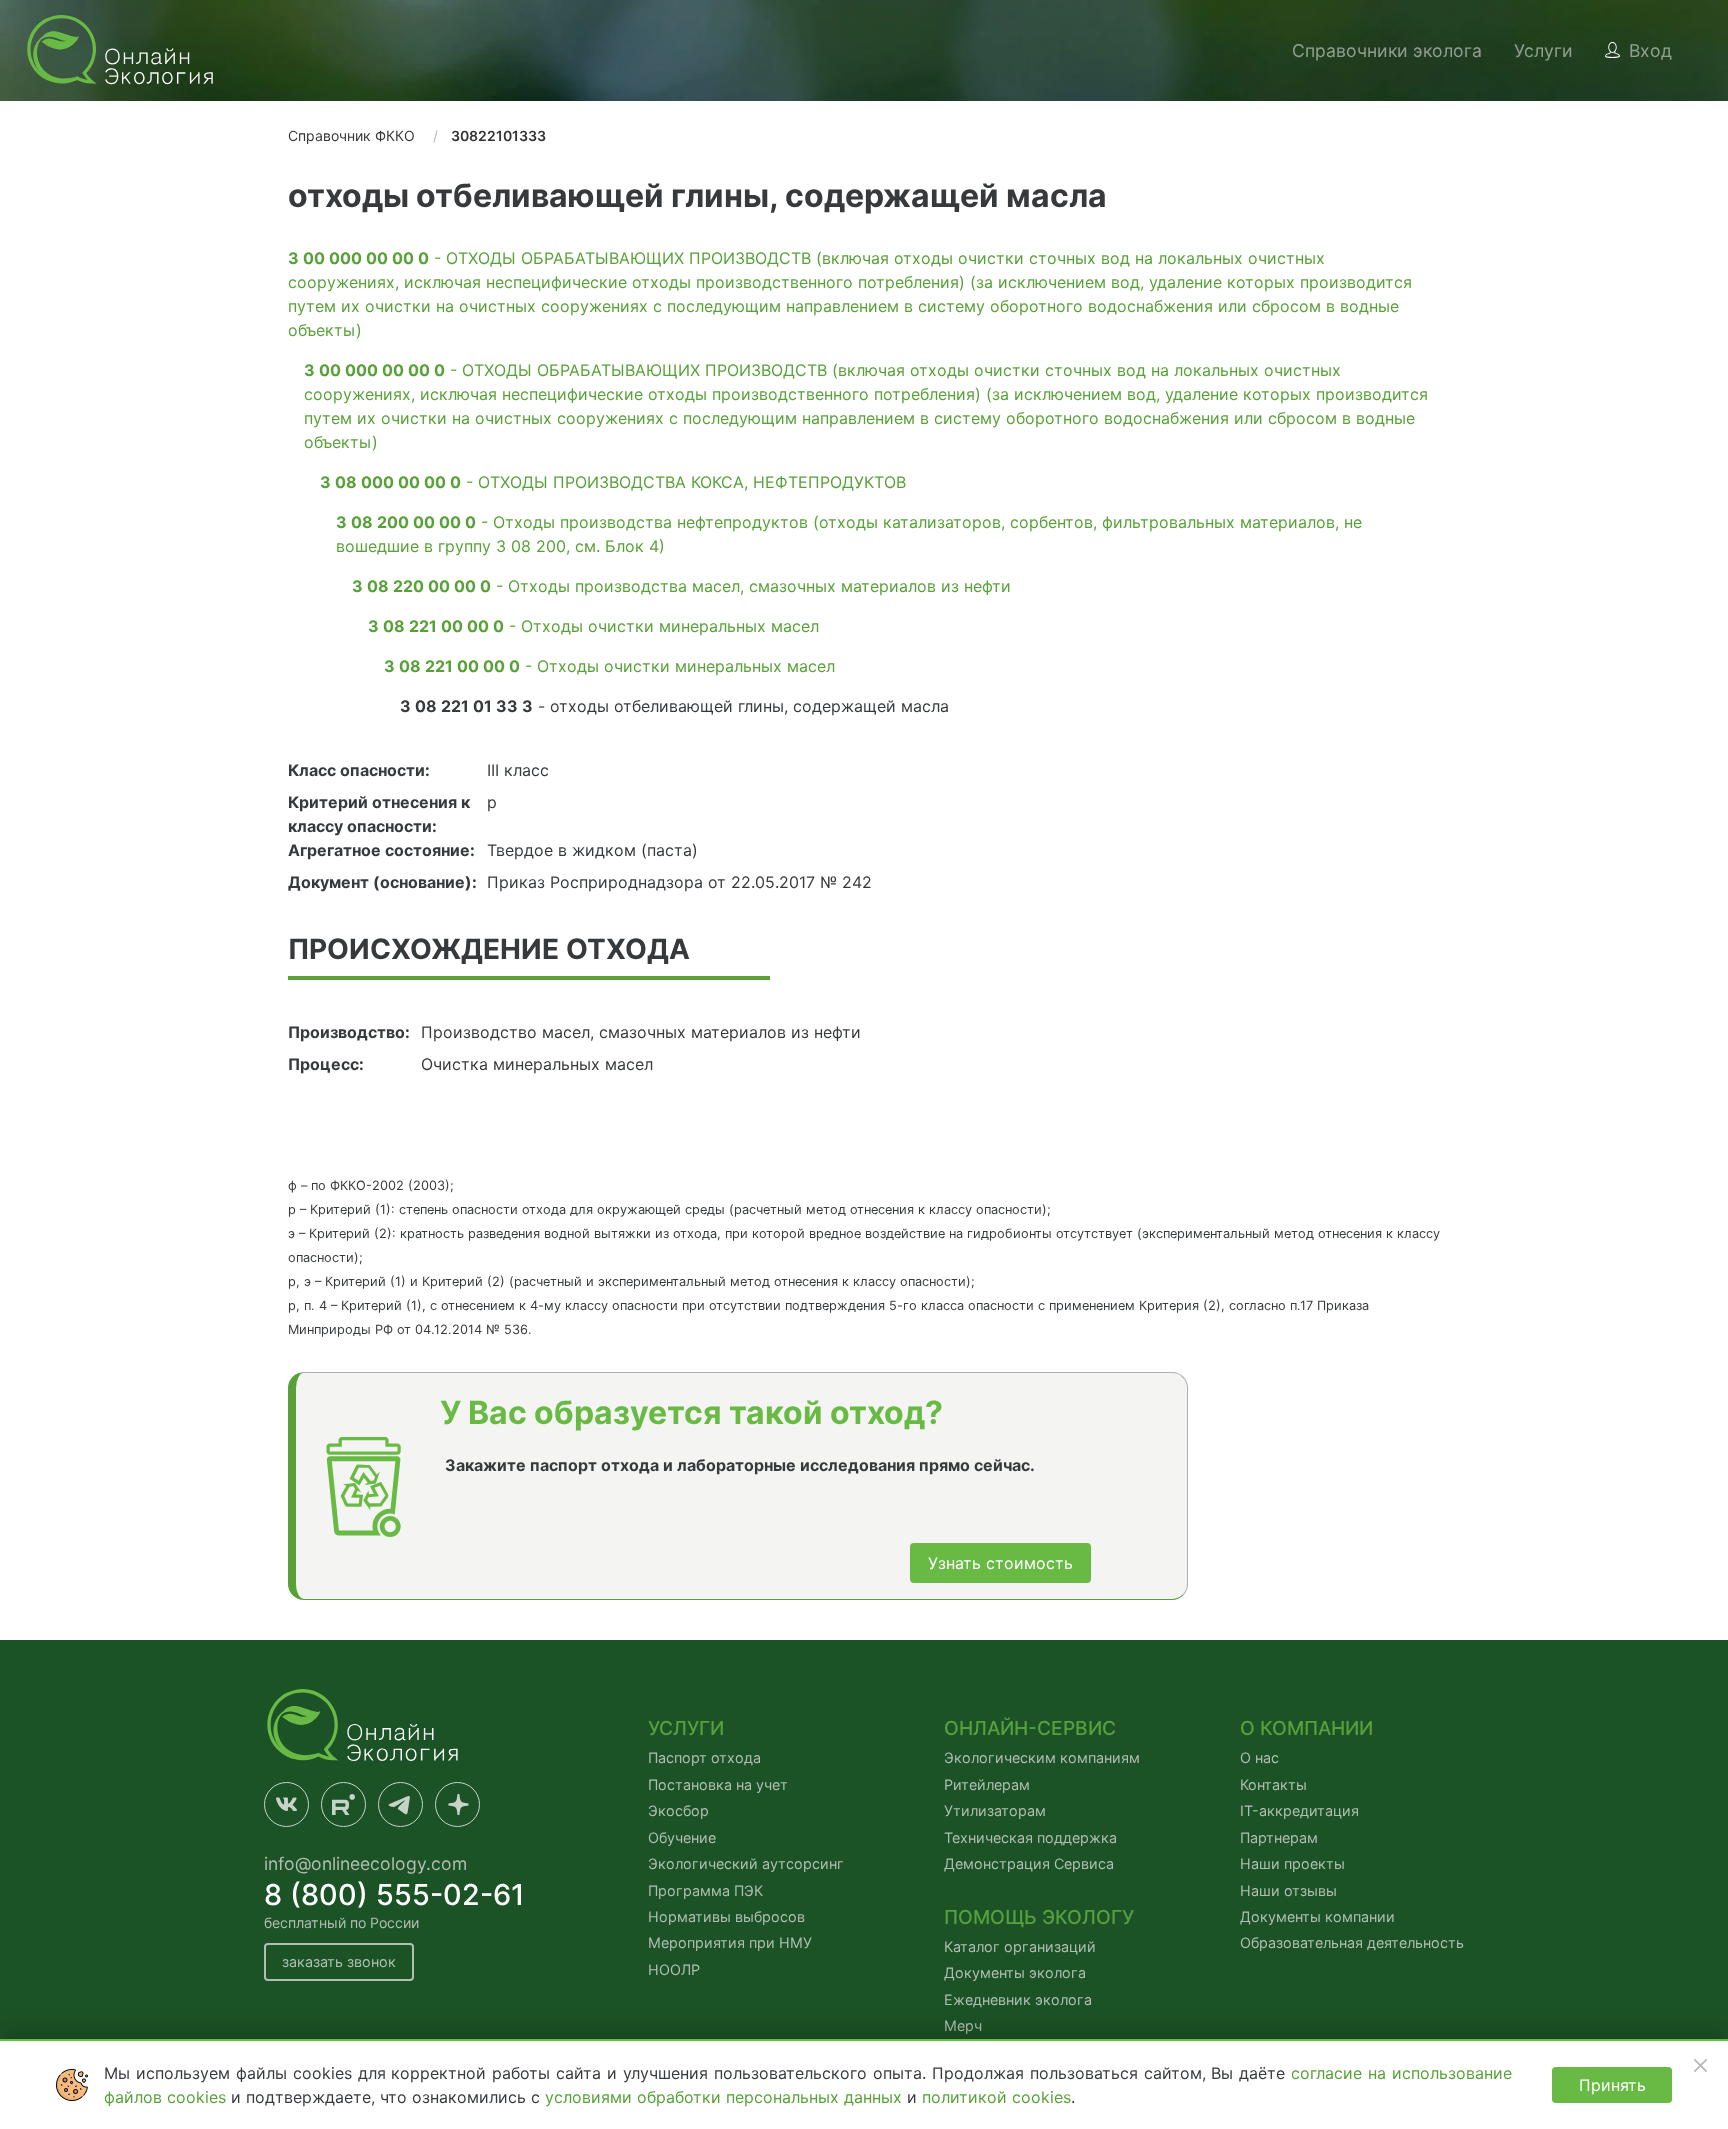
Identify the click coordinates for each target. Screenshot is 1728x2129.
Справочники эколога (1387, 50)
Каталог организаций (1020, 1946)
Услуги (1543, 50)
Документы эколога (1015, 1972)
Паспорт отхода (704, 1757)
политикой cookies (996, 2097)
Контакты (1273, 1784)
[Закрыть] (1700, 2065)
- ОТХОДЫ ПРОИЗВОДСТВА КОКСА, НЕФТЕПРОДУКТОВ (613, 482)
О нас (1259, 1757)
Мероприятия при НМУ (730, 1942)
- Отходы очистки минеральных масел (593, 626)
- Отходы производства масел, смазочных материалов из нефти (681, 586)
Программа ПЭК (705, 1890)
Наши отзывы (1288, 1890)
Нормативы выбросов (726, 1916)
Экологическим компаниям (1042, 1757)
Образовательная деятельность (1352, 1942)
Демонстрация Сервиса (1029, 1863)
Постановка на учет (718, 1784)
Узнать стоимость (1000, 1563)
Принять (1612, 2085)
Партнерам (1279, 1837)
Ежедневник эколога (1018, 1999)
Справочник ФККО (351, 135)
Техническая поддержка (1030, 1837)
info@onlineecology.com (365, 1863)
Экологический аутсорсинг (746, 1863)
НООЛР (674, 1969)
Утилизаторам (995, 1810)
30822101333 (498, 135)
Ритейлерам (987, 1784)
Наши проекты (1292, 1863)
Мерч (963, 2025)
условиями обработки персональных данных (726, 2097)
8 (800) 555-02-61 (394, 1894)
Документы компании (1317, 1916)
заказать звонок (339, 1961)
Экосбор (678, 1810)
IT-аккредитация (1299, 1810)
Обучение (682, 1837)
